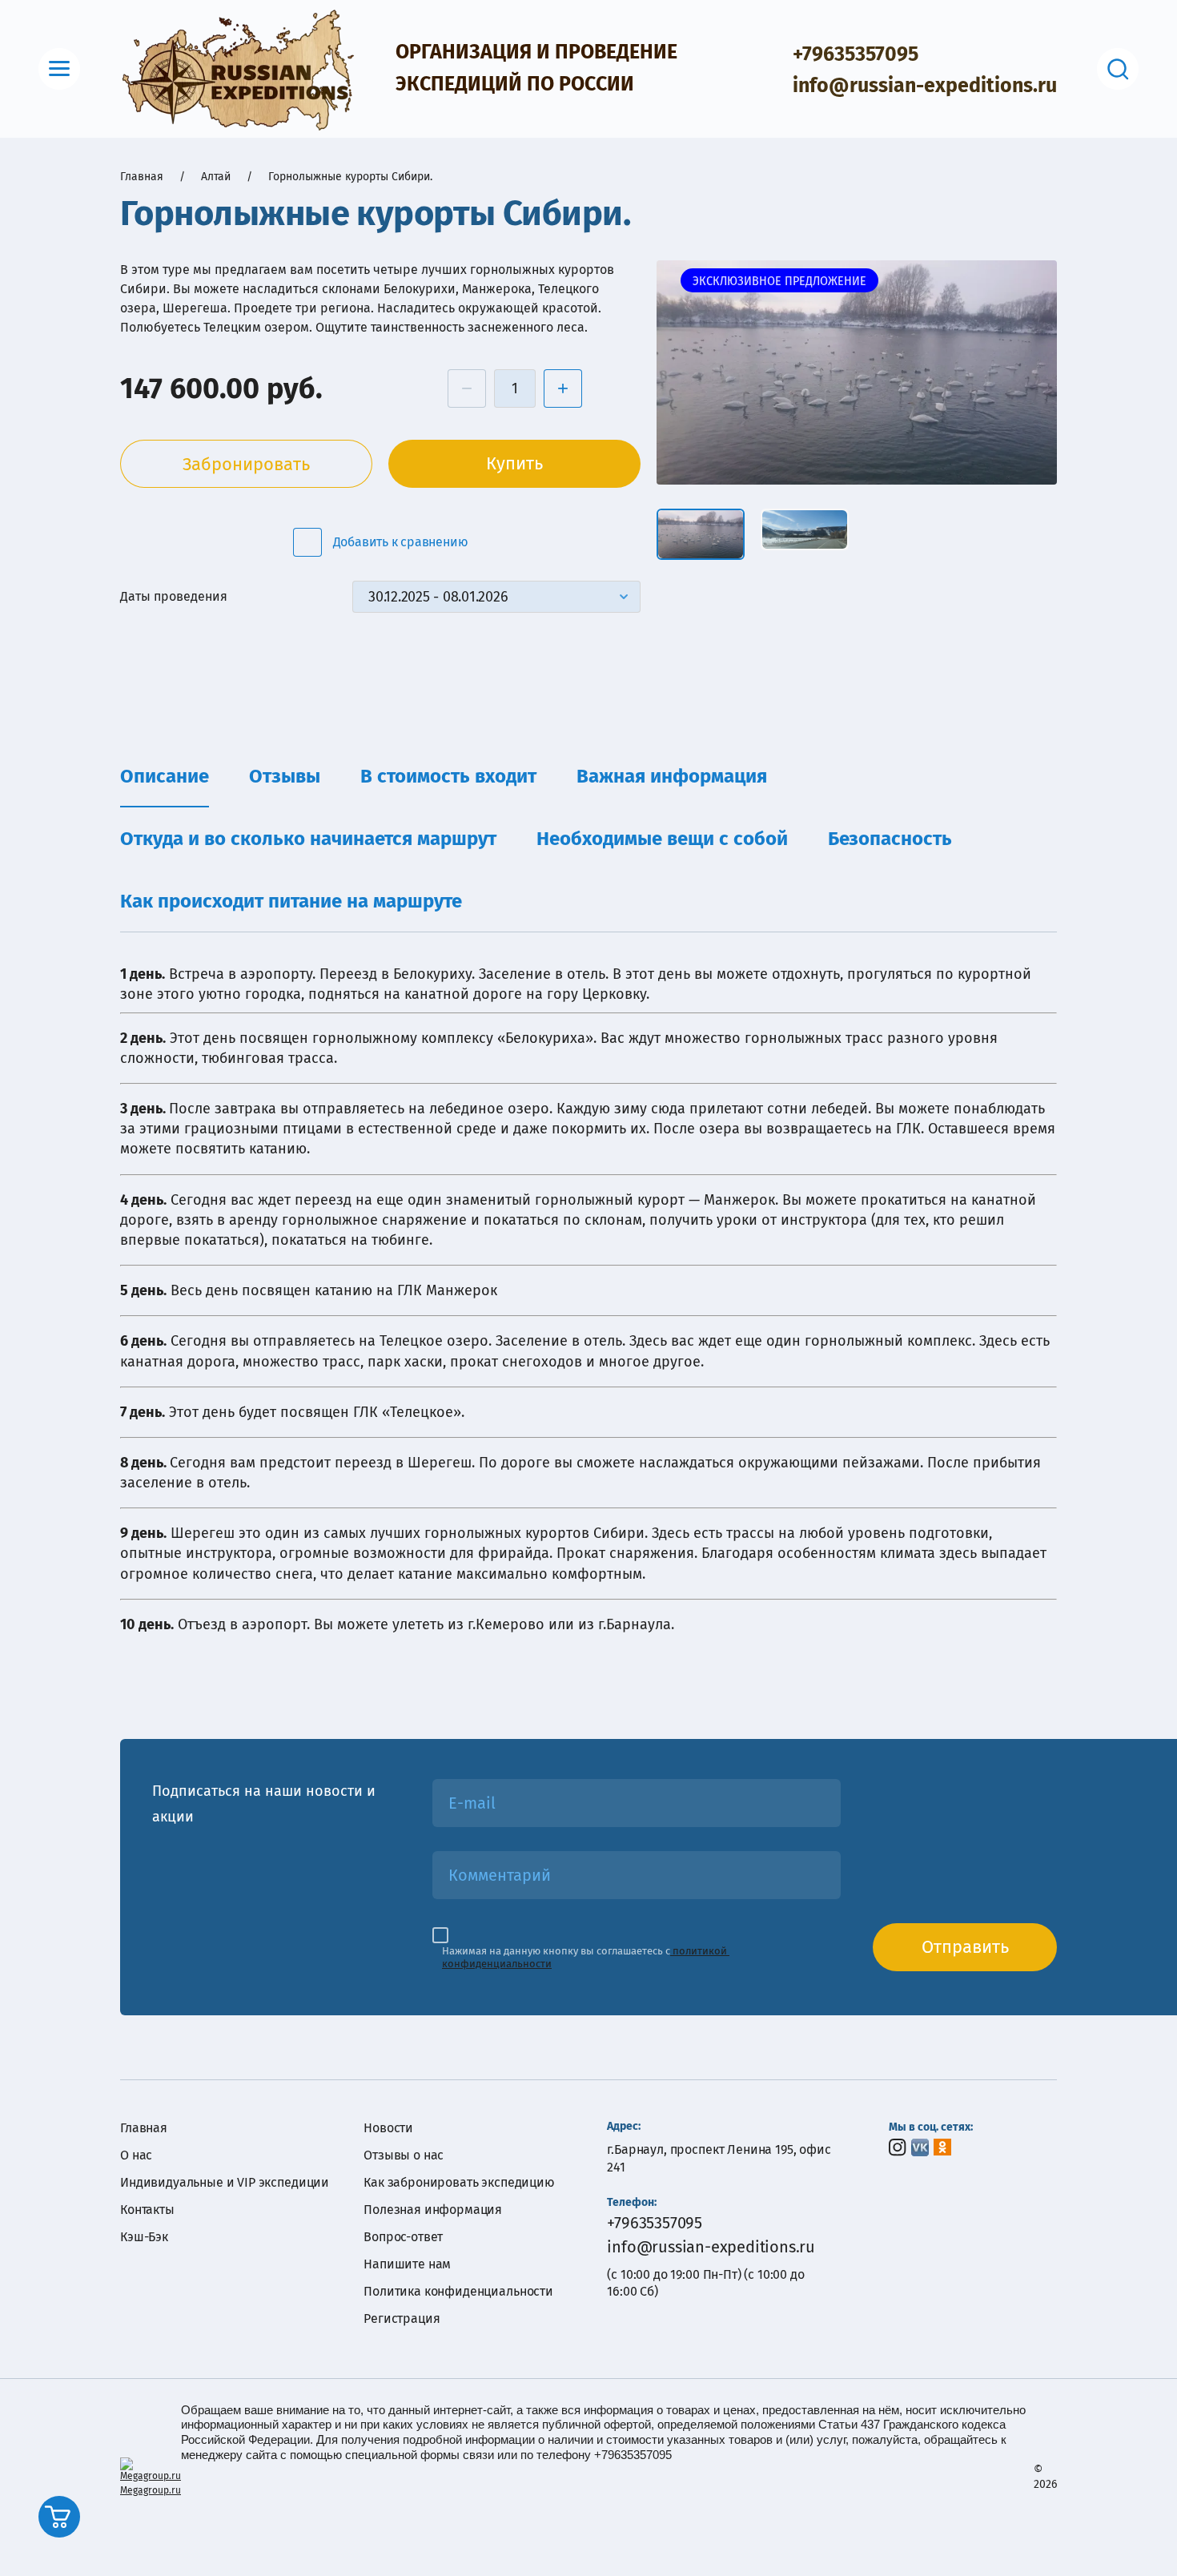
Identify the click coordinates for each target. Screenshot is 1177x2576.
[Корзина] (59, 2517)
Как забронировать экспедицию (459, 2182)
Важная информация (672, 776)
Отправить (965, 1947)
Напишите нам (407, 2264)
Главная (144, 2128)
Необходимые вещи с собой (662, 839)
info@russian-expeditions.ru (925, 86)
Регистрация (402, 2318)
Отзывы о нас (404, 2155)
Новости (388, 2128)
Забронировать (246, 464)
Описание (165, 776)
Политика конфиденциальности (458, 2291)
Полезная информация (433, 2210)
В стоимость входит (448, 776)
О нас (136, 2155)
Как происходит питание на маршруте (291, 901)
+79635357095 (856, 54)
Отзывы (285, 776)
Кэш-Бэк (144, 2237)
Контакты (147, 2210)
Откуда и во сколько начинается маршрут (308, 839)
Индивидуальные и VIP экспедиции (225, 2182)
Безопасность (890, 839)
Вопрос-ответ (403, 2237)
